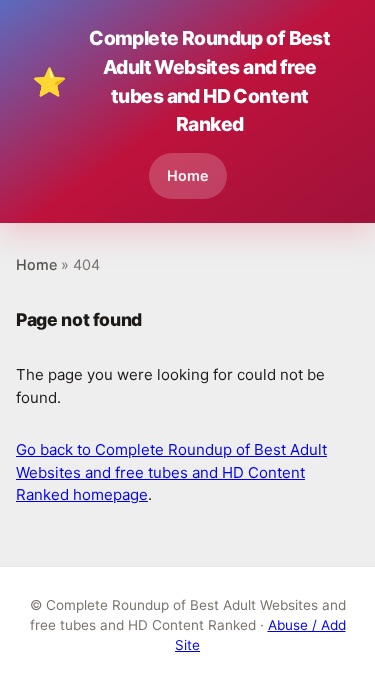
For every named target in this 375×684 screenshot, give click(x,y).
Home (188, 175)
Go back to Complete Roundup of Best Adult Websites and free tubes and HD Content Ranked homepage (171, 472)
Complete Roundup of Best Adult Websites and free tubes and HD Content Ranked (181, 81)
